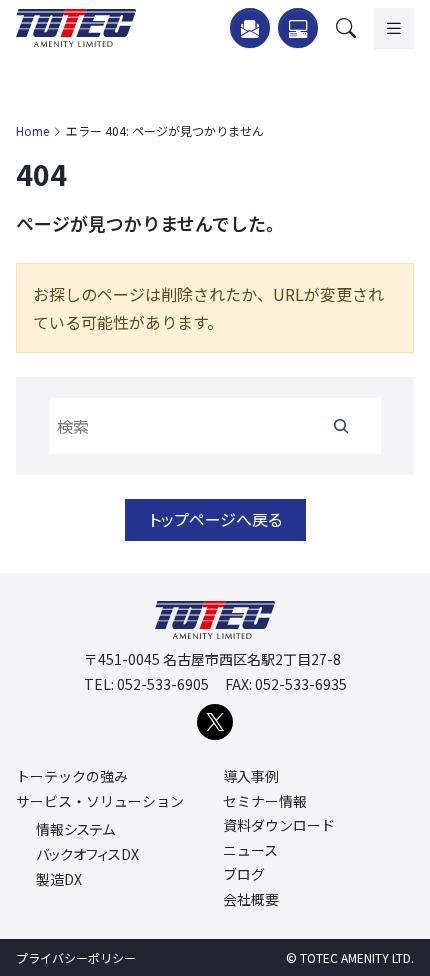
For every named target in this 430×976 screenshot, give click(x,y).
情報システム (75, 829)
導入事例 (251, 776)
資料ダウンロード (279, 825)
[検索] (341, 426)
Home (32, 130)
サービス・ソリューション (100, 801)
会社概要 (251, 899)
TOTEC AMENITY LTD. (357, 957)
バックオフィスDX (87, 854)
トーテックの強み (72, 776)
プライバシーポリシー (76, 957)
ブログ (244, 874)
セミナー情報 (265, 801)
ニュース (250, 850)
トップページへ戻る (215, 519)
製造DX (59, 879)
